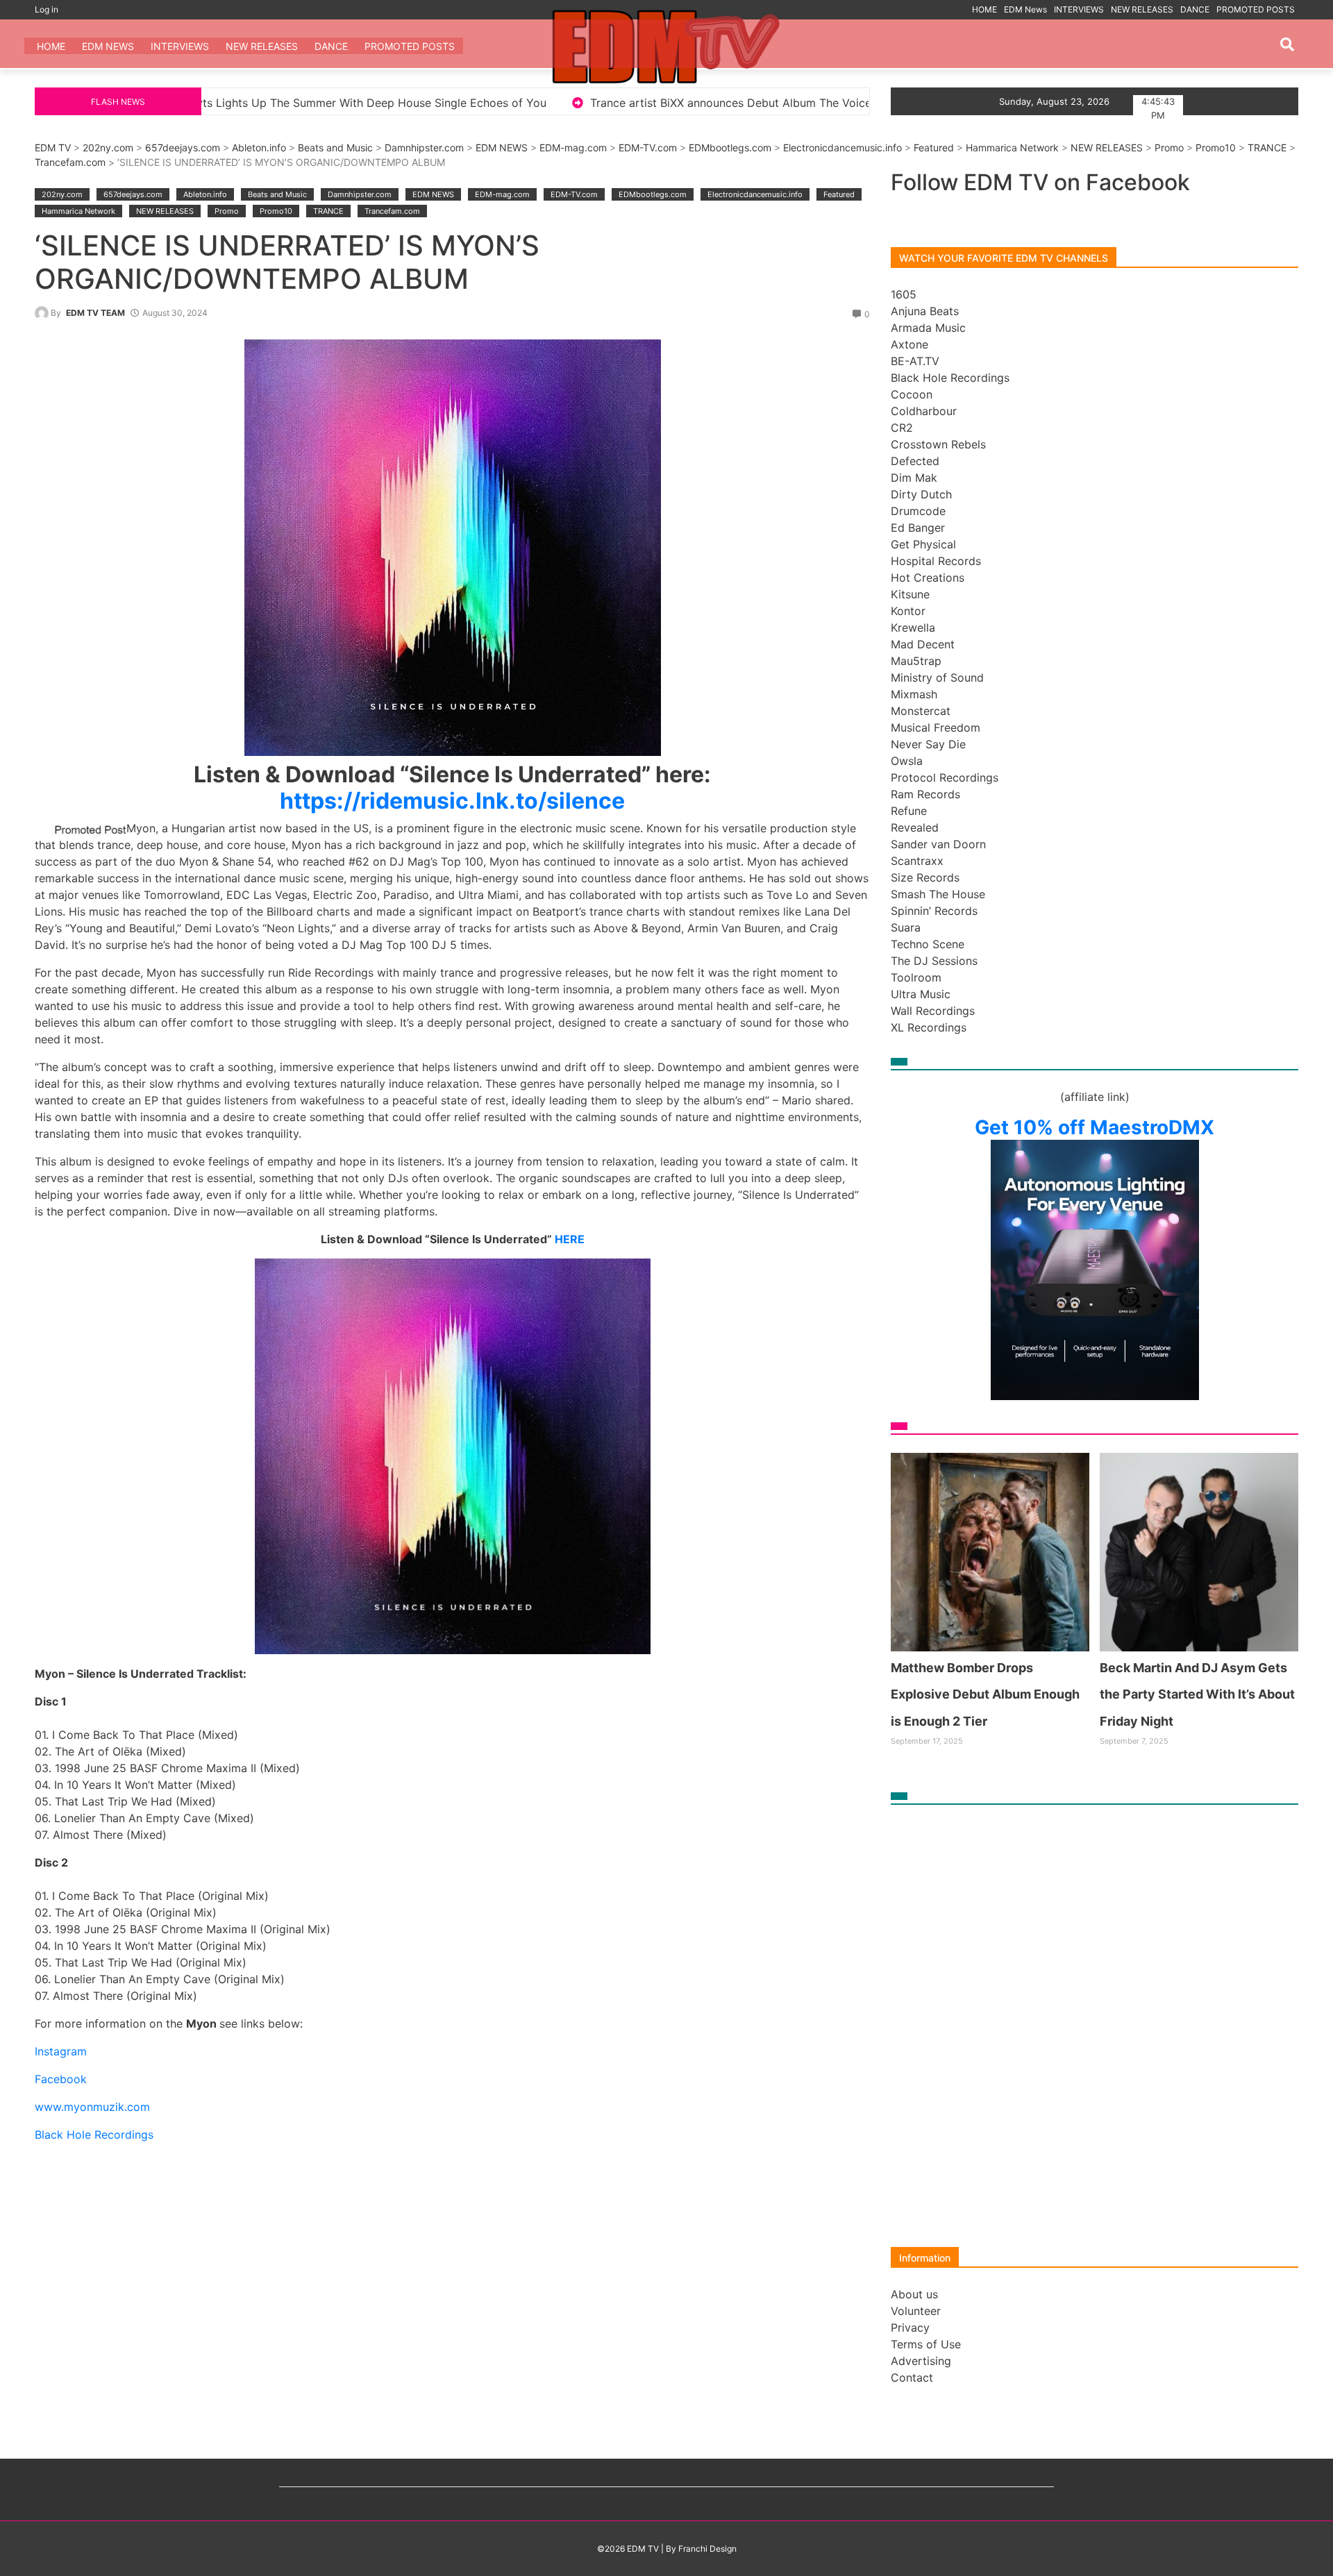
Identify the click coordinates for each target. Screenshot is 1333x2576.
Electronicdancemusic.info (842, 148)
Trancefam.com (70, 162)
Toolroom (916, 977)
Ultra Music (921, 994)
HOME (984, 9)
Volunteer (916, 2311)
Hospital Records (936, 561)
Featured (934, 148)
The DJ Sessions (934, 961)
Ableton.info (259, 148)
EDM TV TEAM (95, 313)
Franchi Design (707, 2549)
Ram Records (925, 794)
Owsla (907, 761)
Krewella (913, 628)
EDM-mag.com (573, 148)
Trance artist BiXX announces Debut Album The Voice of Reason (408, 103)
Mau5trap (916, 661)
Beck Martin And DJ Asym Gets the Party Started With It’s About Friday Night (1197, 1694)
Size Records (925, 877)
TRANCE (1267, 148)
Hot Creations (928, 578)
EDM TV (53, 148)
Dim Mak (914, 478)
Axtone (909, 344)
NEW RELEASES (1142, 9)
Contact (912, 2377)
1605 (904, 294)
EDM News (1025, 9)
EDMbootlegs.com (730, 148)
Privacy (910, 2327)
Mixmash (914, 694)
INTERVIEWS (1079, 9)
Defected (915, 461)
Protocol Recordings (945, 777)
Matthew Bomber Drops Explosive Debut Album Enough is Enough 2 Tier (823, 103)
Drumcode (918, 511)
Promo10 (1216, 148)
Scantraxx (917, 861)
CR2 (902, 428)
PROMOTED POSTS (1256, 9)
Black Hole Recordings (950, 378)
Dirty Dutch (921, 494)
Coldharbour (924, 411)
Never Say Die (928, 744)
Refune (909, 811)
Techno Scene (928, 944)
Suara (906, 927)
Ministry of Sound (937, 677)
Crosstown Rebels (938, 444)
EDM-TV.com (648, 148)
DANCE (1195, 9)
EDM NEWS (502, 148)
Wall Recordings (933, 1011)
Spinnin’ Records (934, 911)
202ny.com (108, 148)
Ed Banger (918, 528)
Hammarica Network (1012, 148)
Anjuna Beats (925, 311)
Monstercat (921, 711)
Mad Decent (923, 644)
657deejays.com (183, 148)
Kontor (908, 611)
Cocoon (912, 394)
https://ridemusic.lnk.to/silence (452, 801)
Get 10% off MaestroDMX (1095, 1127)
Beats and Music (335, 148)
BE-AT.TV (915, 361)
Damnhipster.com (424, 148)
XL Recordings (929, 1027)
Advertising (921, 2361)
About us (914, 2294)
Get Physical (923, 544)
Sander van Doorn (938, 844)
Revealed (915, 827)
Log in (47, 9)
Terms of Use (926, 2344)
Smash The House (938, 894)
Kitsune (910, 594)
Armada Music (928, 328)
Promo (1169, 148)
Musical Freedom (936, 727)
